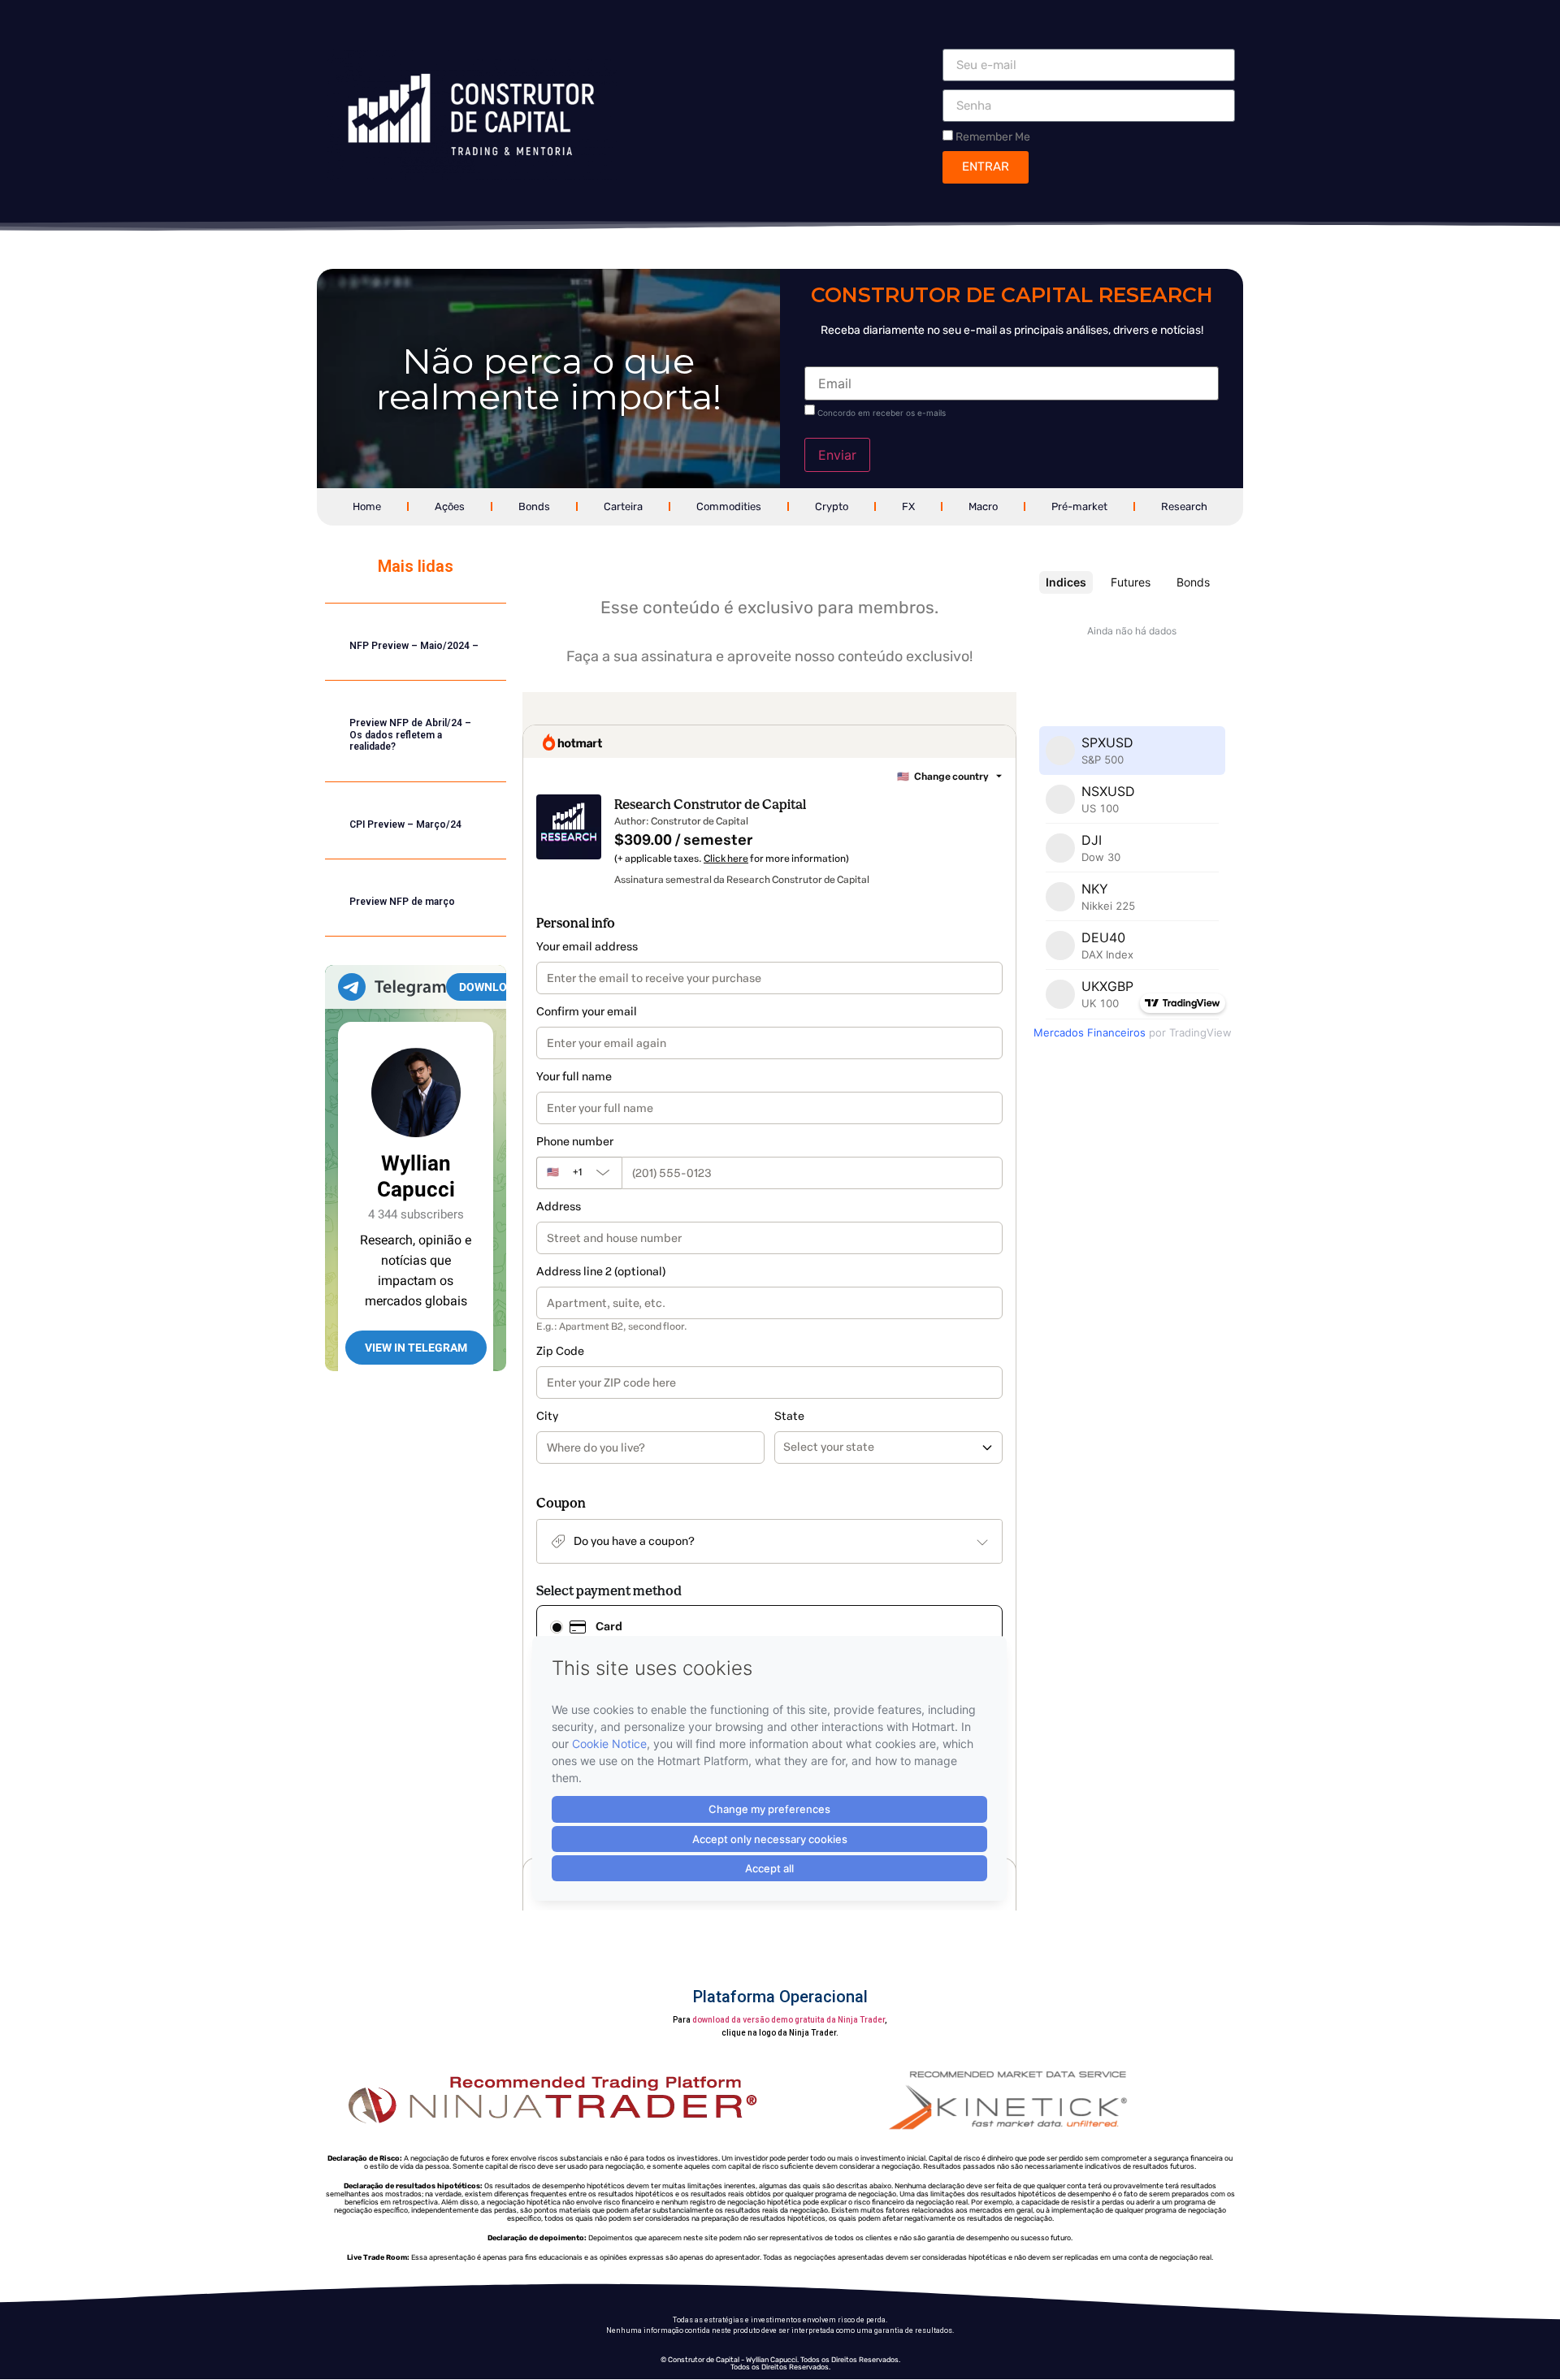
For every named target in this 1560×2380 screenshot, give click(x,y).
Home (367, 506)
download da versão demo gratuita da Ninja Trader (789, 2020)
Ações (450, 506)
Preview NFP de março (402, 902)
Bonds (534, 506)
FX (908, 506)
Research (1184, 506)
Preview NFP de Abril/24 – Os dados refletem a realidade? (410, 735)
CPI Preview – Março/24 (405, 824)
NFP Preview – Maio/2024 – (414, 646)
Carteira (623, 506)
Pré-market (1079, 506)
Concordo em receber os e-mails (882, 413)
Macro (983, 506)
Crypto (832, 506)
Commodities (729, 506)
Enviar (837, 455)
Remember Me (992, 136)
